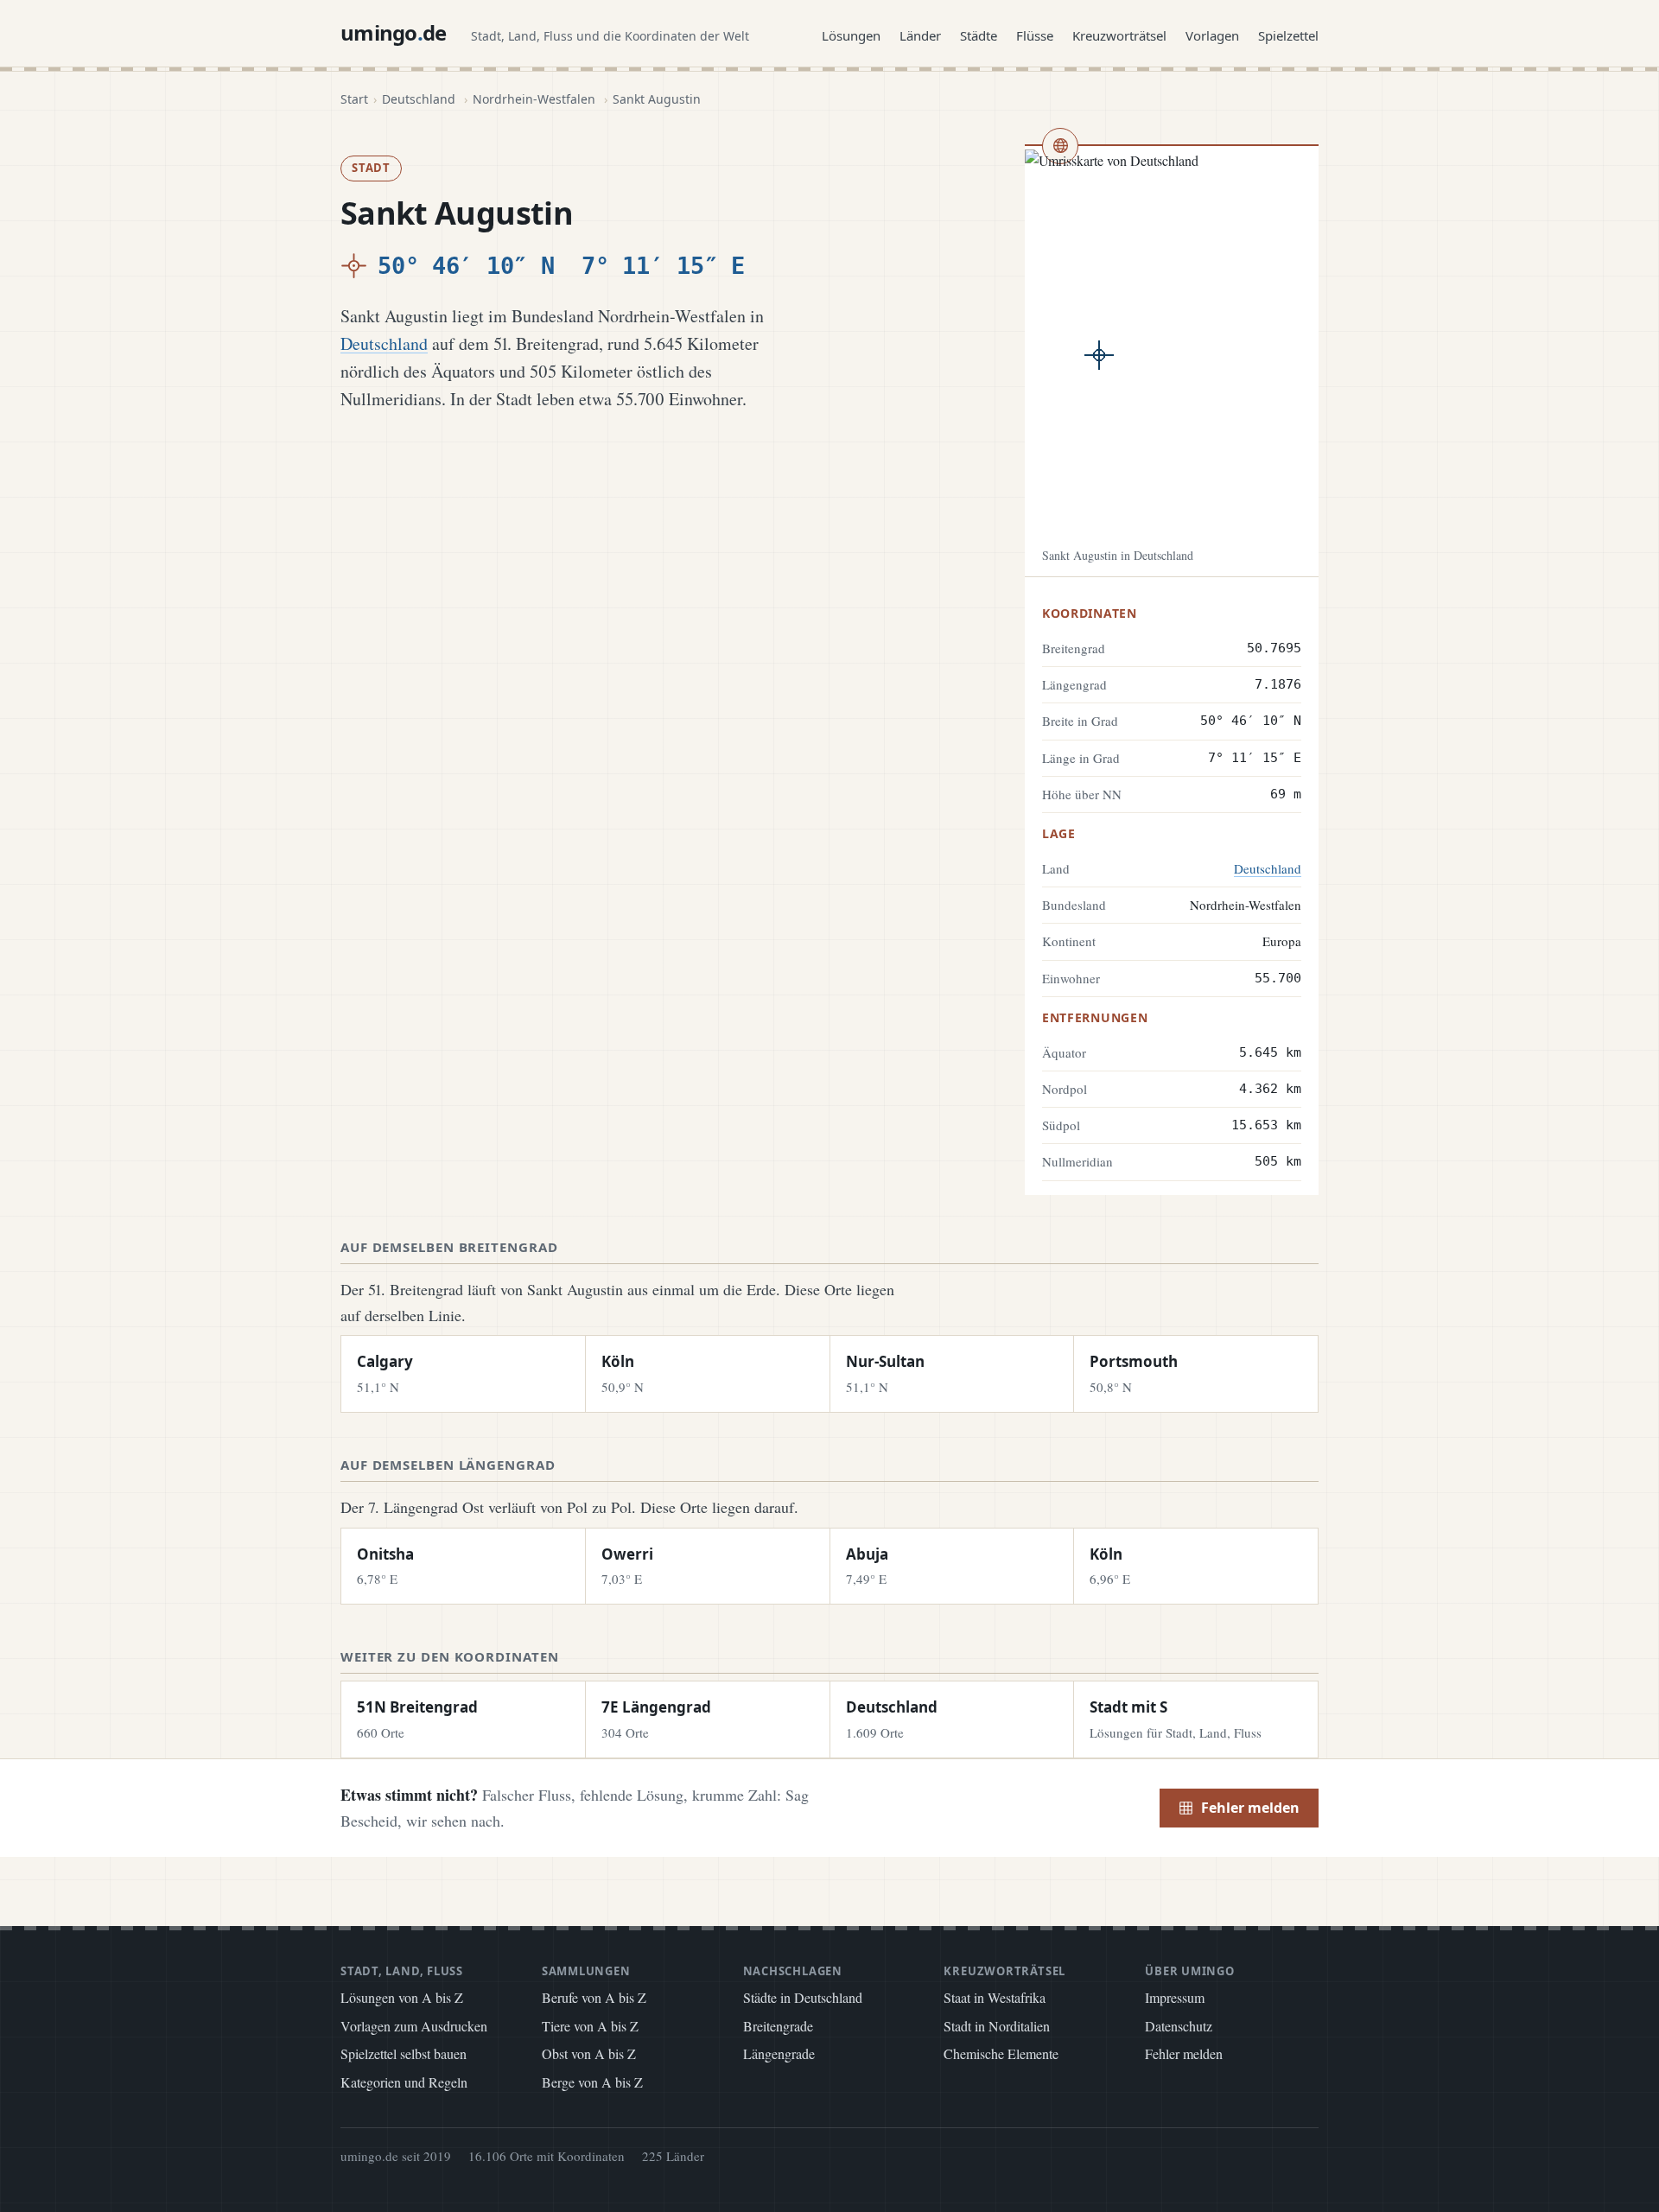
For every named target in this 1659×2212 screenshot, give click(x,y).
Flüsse (1035, 35)
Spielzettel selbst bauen (404, 2053)
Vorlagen (1212, 35)
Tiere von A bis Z (590, 2026)
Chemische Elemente (1001, 2053)
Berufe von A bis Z (594, 1997)
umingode (394, 32)
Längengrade (779, 2053)
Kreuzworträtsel (1119, 35)
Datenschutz (1179, 2026)
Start (354, 99)
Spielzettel (1288, 35)
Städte (979, 35)
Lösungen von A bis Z (402, 1997)
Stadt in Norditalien (997, 2026)
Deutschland (419, 99)
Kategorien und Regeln (404, 2082)
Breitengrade (778, 2026)
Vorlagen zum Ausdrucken (414, 2026)
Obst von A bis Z (589, 2053)
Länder (920, 35)
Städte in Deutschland (803, 1997)
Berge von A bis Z (592, 2082)
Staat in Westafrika (995, 1997)
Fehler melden (1250, 1808)
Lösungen (851, 35)
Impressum (1175, 1997)
